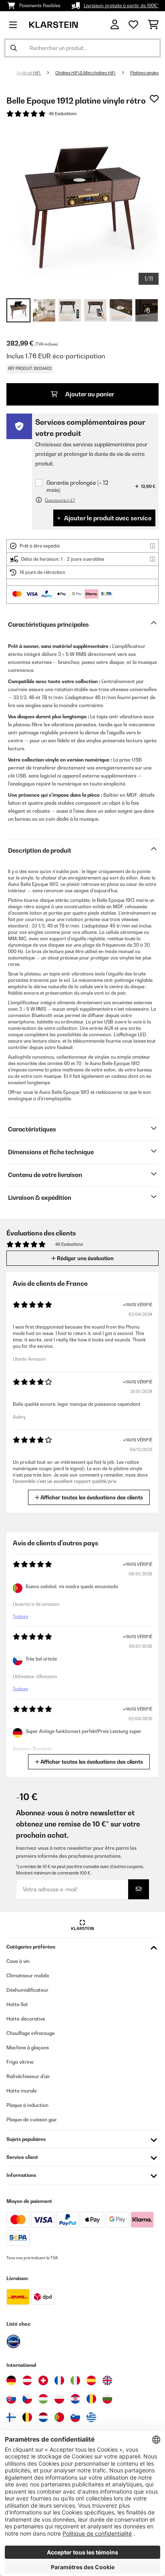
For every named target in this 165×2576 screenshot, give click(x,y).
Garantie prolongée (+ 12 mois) (77, 486)
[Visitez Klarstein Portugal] (59, 2417)
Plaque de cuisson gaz (31, 2119)
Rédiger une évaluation (85, 1258)
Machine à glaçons (28, 2047)
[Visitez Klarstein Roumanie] (91, 2399)
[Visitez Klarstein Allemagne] (11, 2380)
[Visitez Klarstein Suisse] (43, 2380)
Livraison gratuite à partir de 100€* (121, 6)
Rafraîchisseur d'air (28, 2076)
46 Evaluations (63, 114)
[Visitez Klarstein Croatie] (75, 2399)
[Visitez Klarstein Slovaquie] (11, 2399)
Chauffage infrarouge (31, 2033)
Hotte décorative (26, 2019)
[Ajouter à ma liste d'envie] (154, 99)
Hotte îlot (17, 2004)
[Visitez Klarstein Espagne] (91, 2380)
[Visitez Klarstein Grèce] (91, 2418)
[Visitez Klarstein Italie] (75, 2380)
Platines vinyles (144, 73)
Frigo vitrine (20, 2062)
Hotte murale (22, 2091)
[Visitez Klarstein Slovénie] (75, 2417)
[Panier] (153, 25)
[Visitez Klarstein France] (59, 2380)
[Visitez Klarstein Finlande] (11, 2417)
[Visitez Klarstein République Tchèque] (27, 2399)
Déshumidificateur (27, 1990)
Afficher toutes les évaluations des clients (91, 1497)
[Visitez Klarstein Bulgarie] (107, 2399)
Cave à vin (18, 1961)
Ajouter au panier (89, 394)
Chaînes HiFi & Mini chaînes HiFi (86, 73)
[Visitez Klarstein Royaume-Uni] (107, 2380)
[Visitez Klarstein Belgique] (27, 2417)
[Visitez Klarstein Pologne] (59, 2399)
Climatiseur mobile (28, 1975)
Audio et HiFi (29, 73)
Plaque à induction (27, 2105)
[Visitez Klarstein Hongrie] (43, 2399)
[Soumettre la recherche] (14, 48)
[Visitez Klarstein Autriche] (27, 2380)
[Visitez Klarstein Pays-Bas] (43, 2417)
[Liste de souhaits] (133, 25)
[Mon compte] (115, 25)
